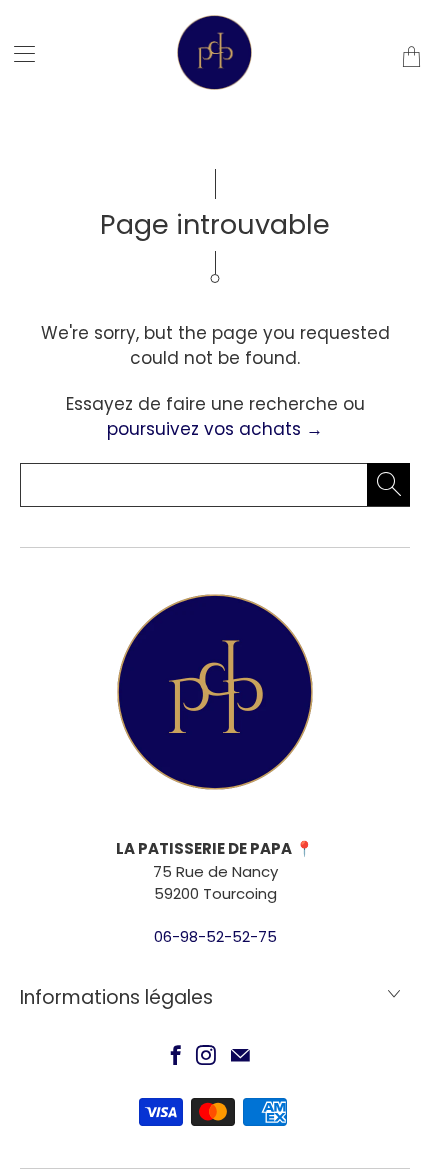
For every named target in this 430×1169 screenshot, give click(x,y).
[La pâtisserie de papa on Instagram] (206, 1055)
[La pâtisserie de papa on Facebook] (176, 1055)
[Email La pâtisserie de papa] (240, 1055)
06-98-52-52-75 (215, 936)
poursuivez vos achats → (215, 429)
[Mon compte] (17, 53)
